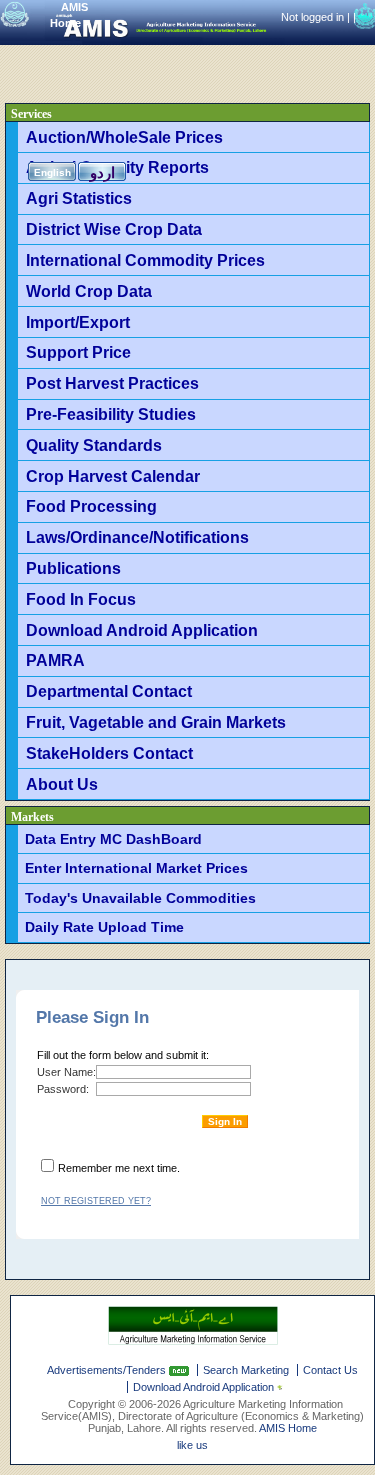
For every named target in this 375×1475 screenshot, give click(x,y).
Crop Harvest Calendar (113, 476)
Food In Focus (81, 599)
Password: (63, 1089)
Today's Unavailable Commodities (140, 898)
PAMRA (55, 660)
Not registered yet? (96, 1201)
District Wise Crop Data (114, 229)
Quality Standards (94, 445)
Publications (73, 568)
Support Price (78, 352)
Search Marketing (246, 1370)
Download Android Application (142, 630)
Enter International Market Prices (136, 868)
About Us (62, 784)
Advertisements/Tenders (108, 1370)
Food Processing (91, 506)
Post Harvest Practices (112, 383)
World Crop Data (89, 291)
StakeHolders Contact (109, 753)
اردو (102, 172)
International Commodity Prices (145, 260)
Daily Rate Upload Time (104, 927)
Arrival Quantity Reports (117, 167)
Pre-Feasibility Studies (111, 414)
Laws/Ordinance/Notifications (137, 537)
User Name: (66, 1072)
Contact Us (330, 1370)
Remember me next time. (119, 1168)
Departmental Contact (109, 691)
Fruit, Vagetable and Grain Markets (156, 722)
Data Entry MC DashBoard (113, 839)
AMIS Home (288, 1428)
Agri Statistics (79, 198)
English (52, 172)
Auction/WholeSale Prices (124, 137)
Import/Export (78, 322)
